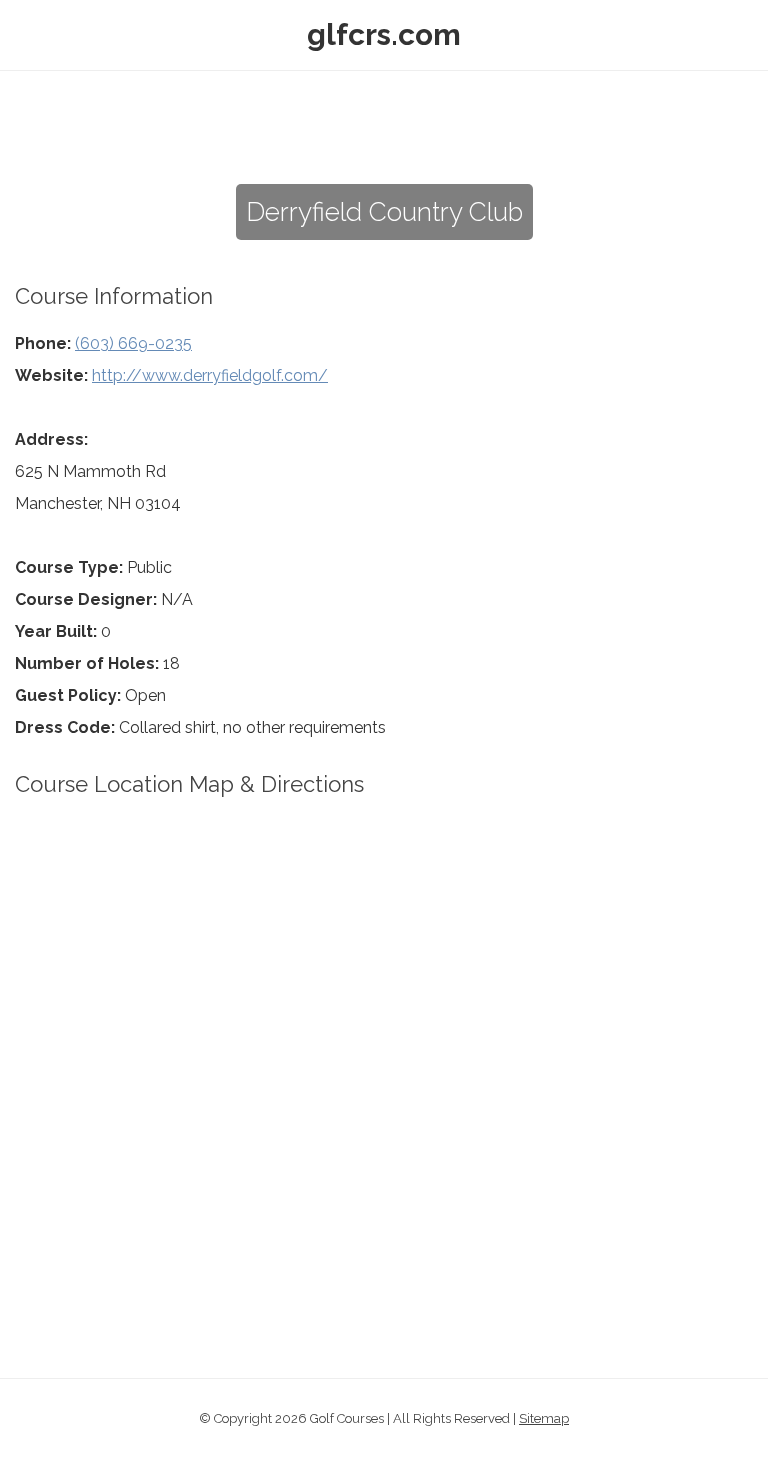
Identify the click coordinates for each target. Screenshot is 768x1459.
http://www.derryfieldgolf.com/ (210, 375)
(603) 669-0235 (133, 343)
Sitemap (544, 1418)
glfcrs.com (384, 35)
